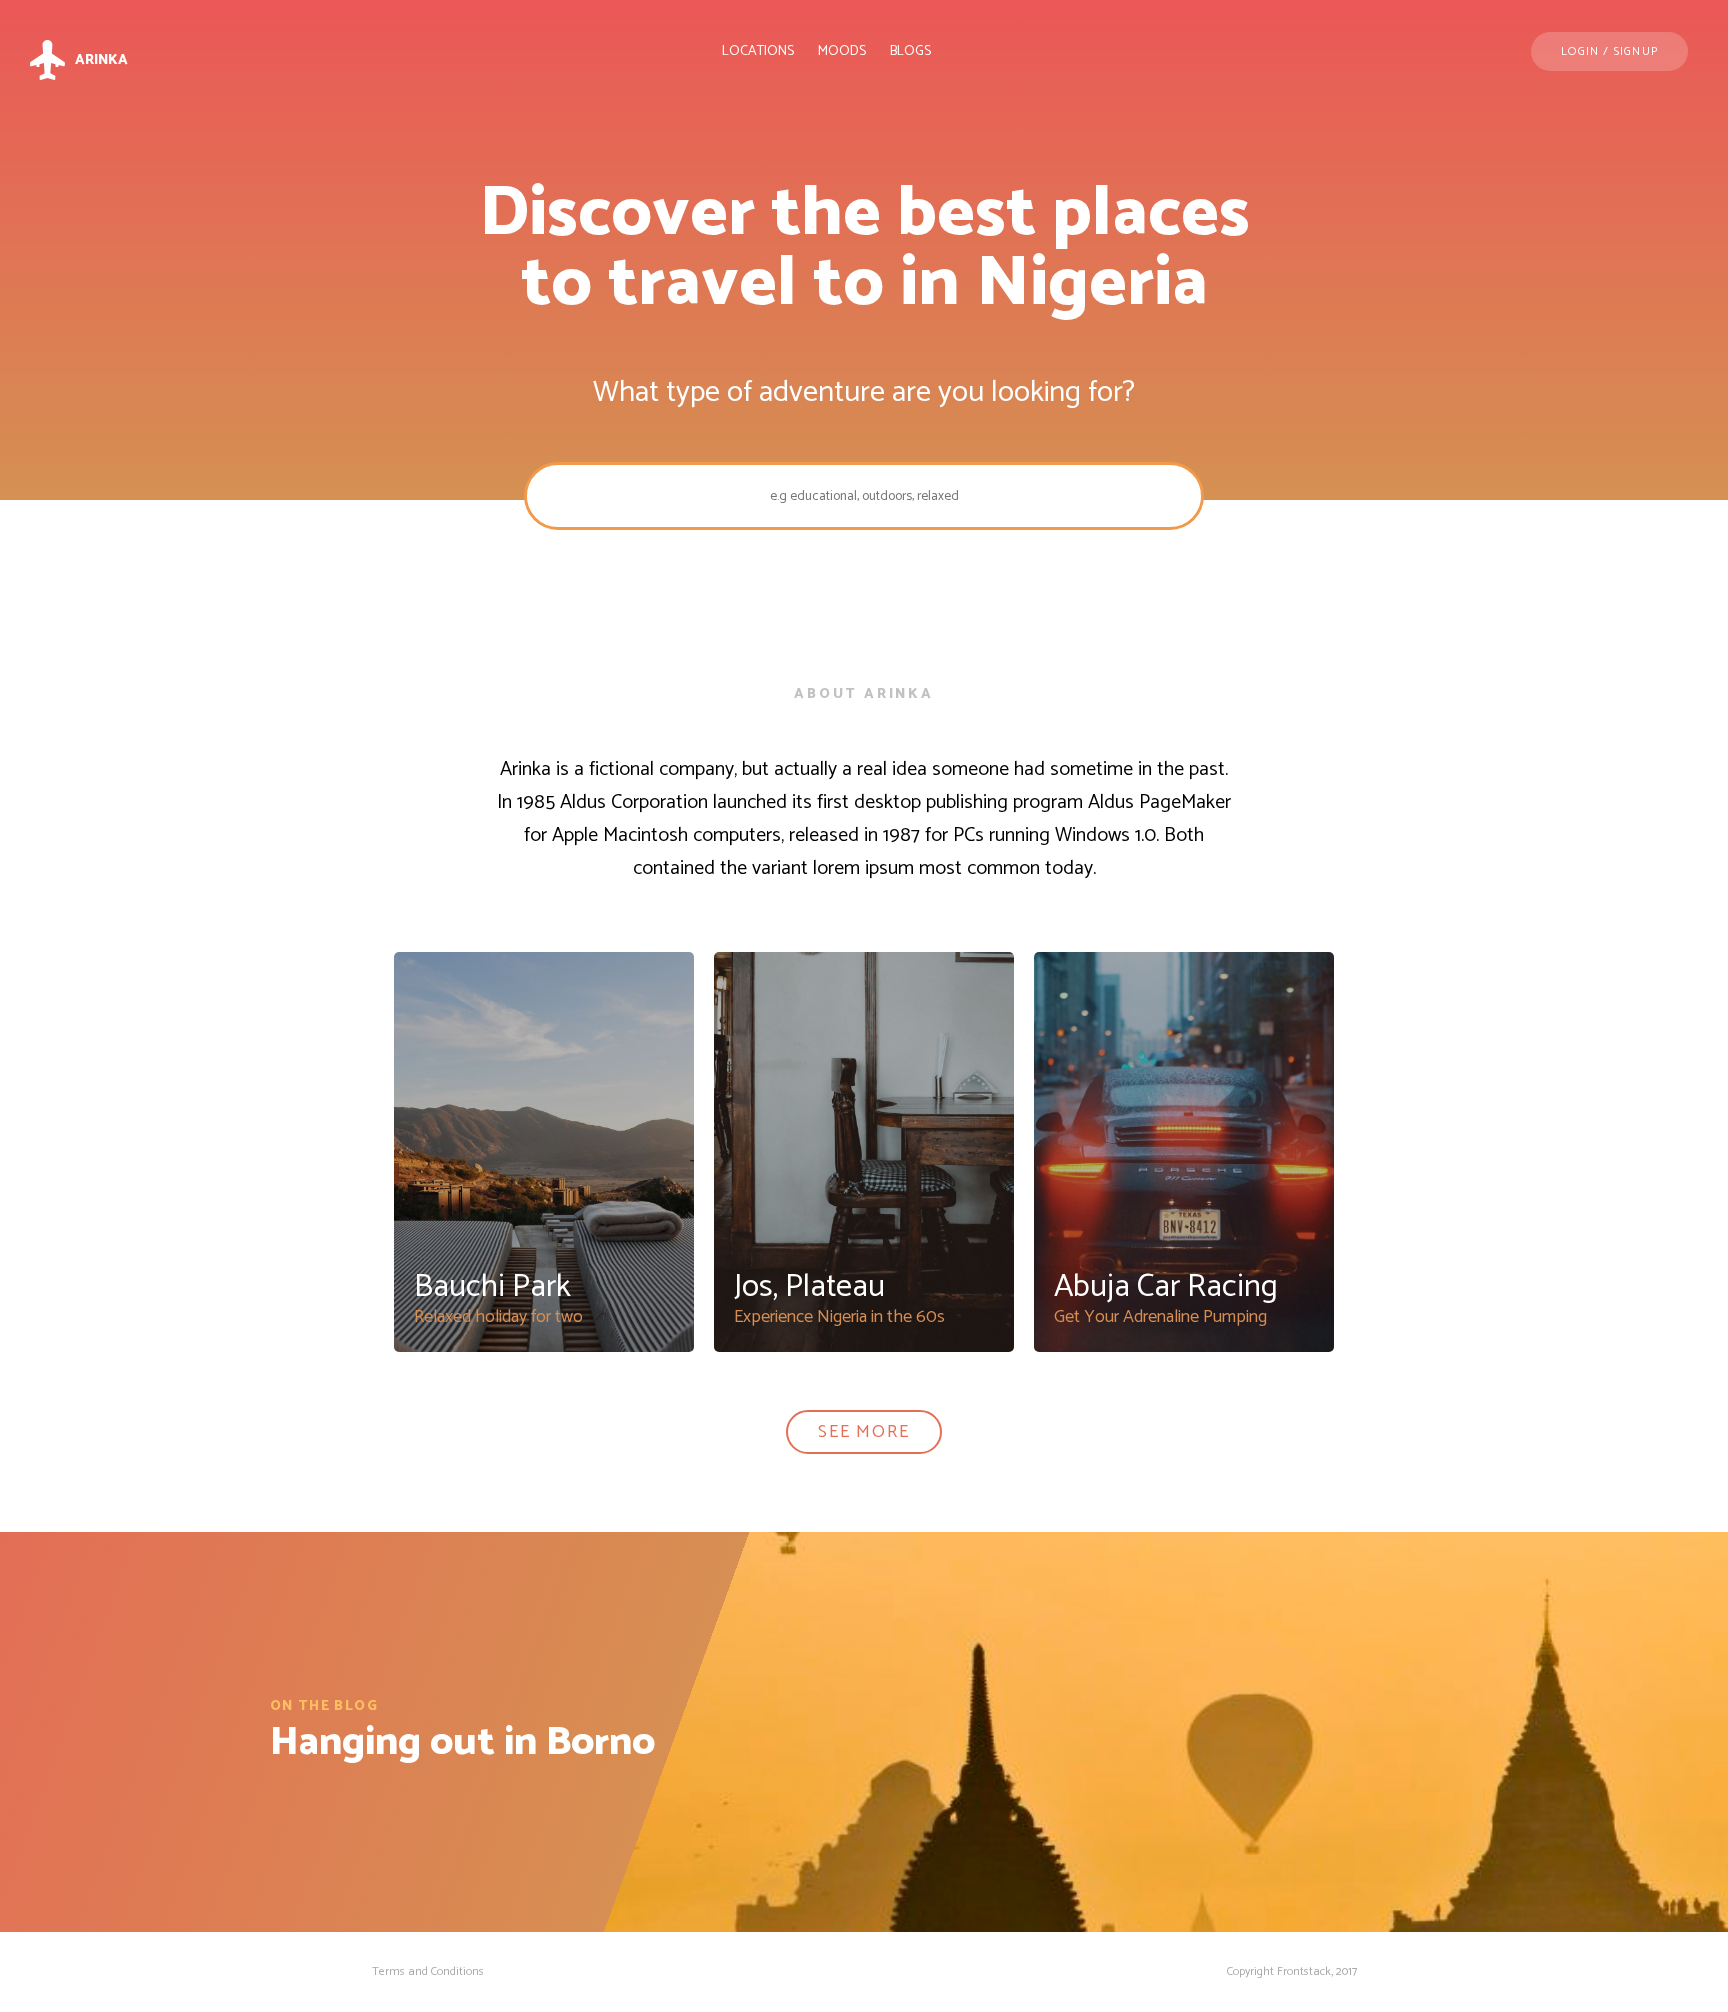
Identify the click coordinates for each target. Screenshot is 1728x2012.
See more (863, 1432)
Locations (758, 51)
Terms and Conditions (428, 1971)
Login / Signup (1609, 51)
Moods (842, 51)
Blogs (910, 51)
